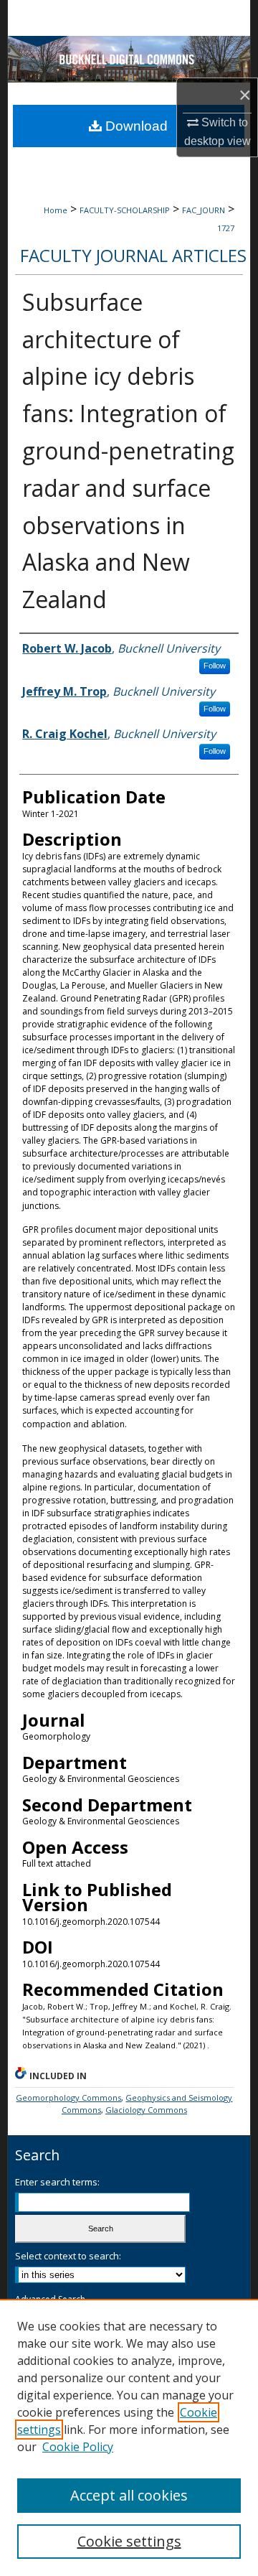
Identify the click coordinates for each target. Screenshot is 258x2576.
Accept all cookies (129, 2495)
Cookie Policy (78, 2447)
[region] (129, 2437)
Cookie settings (129, 2541)
